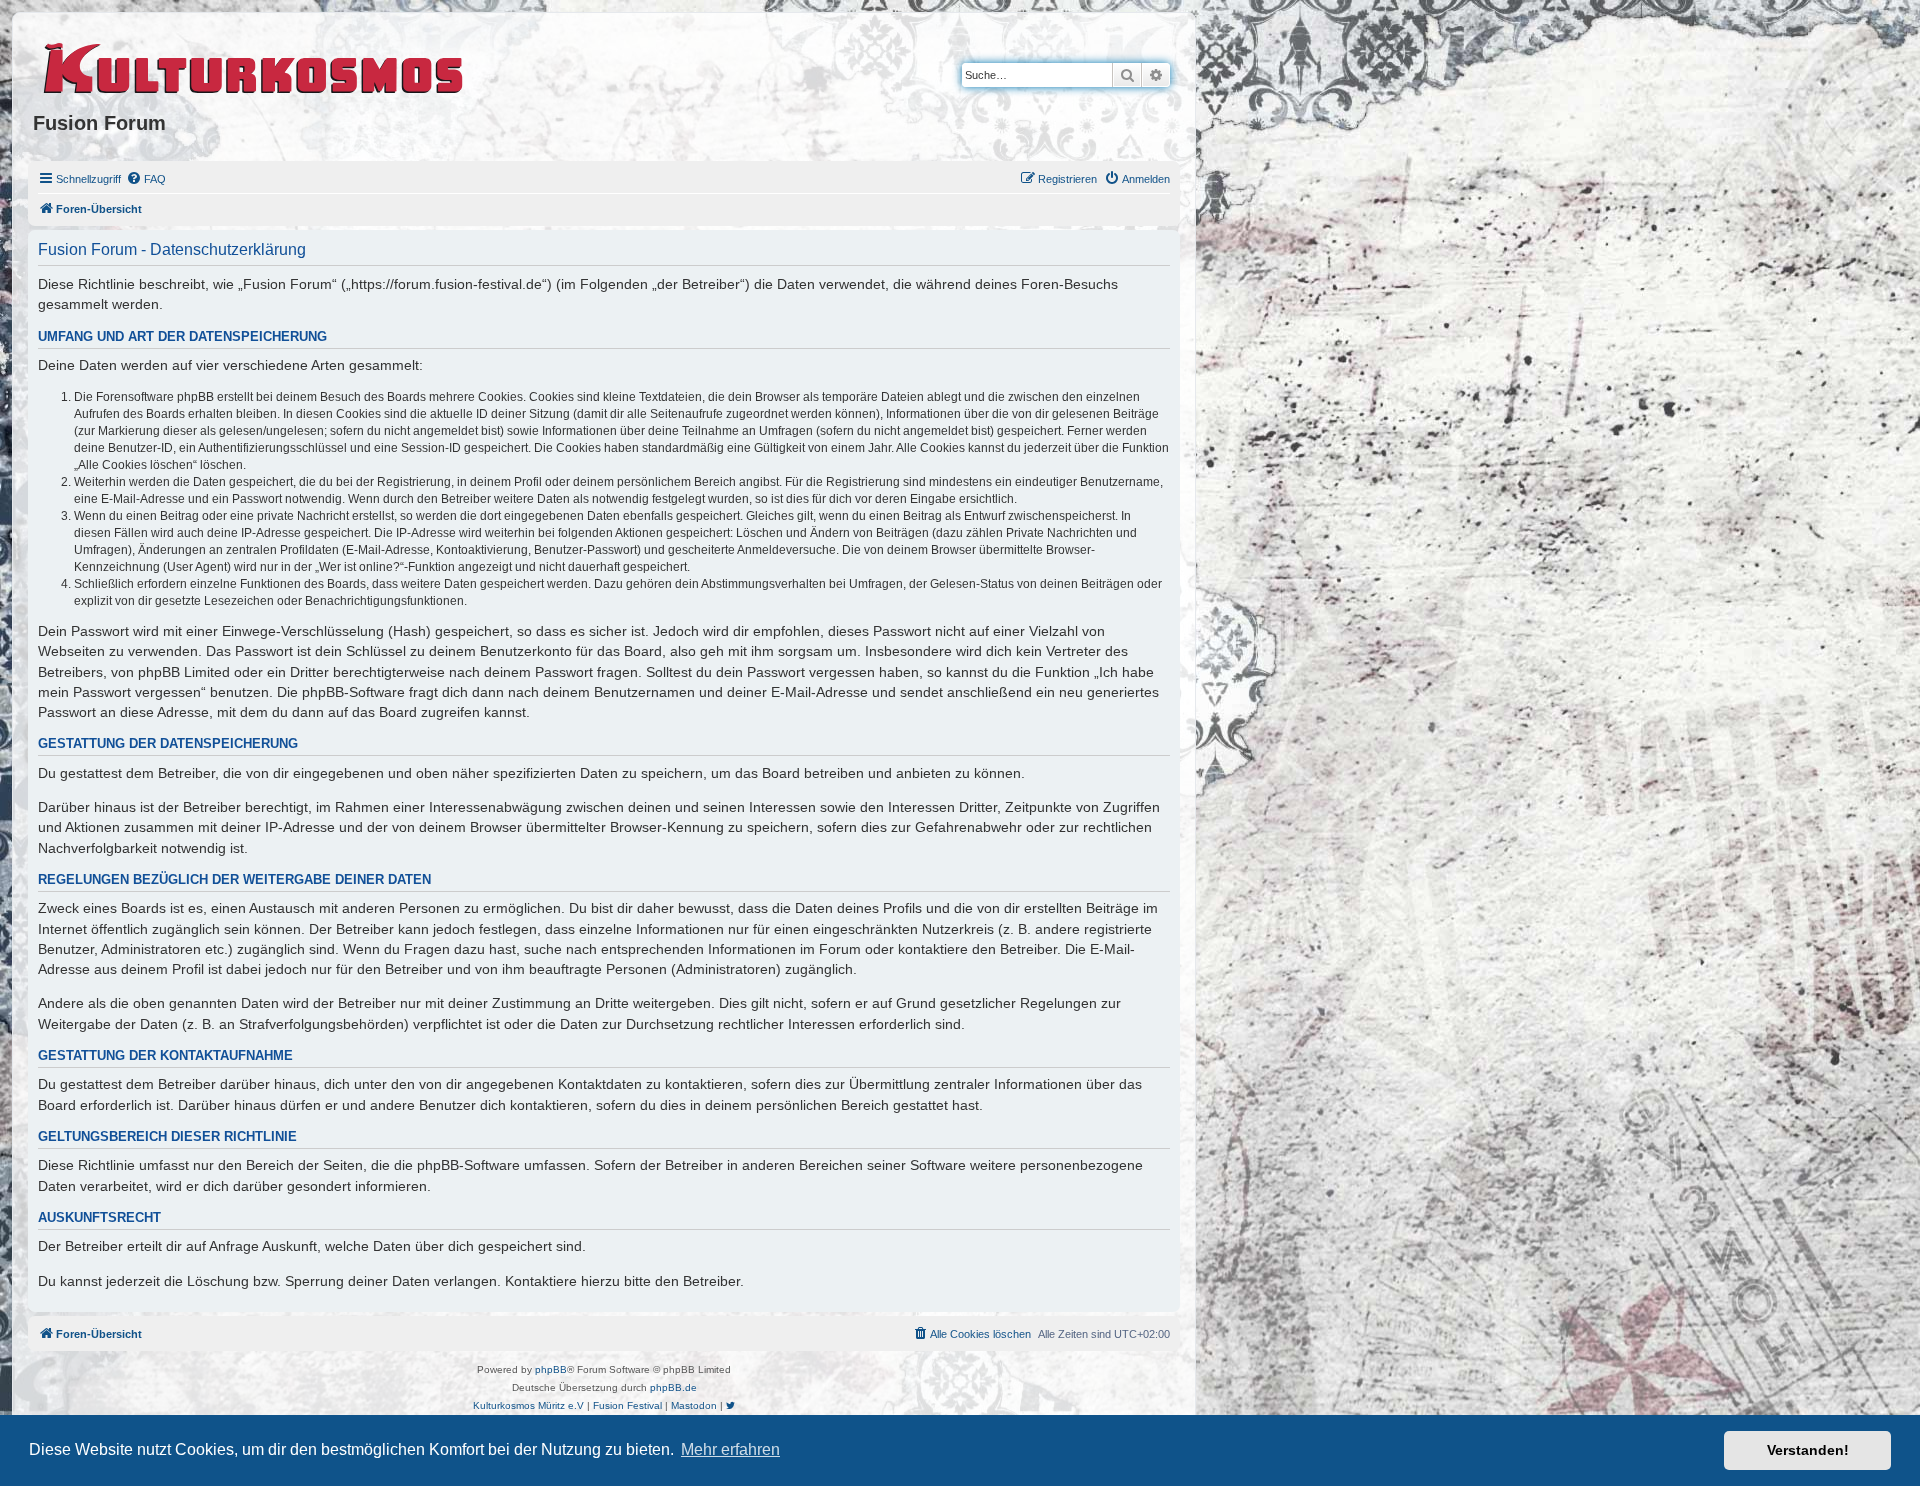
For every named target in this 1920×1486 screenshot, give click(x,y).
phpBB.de (673, 1387)
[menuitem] (146, 179)
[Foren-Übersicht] (254, 65)
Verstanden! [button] (1808, 1450)
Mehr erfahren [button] (730, 1449)
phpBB (551, 1369)
